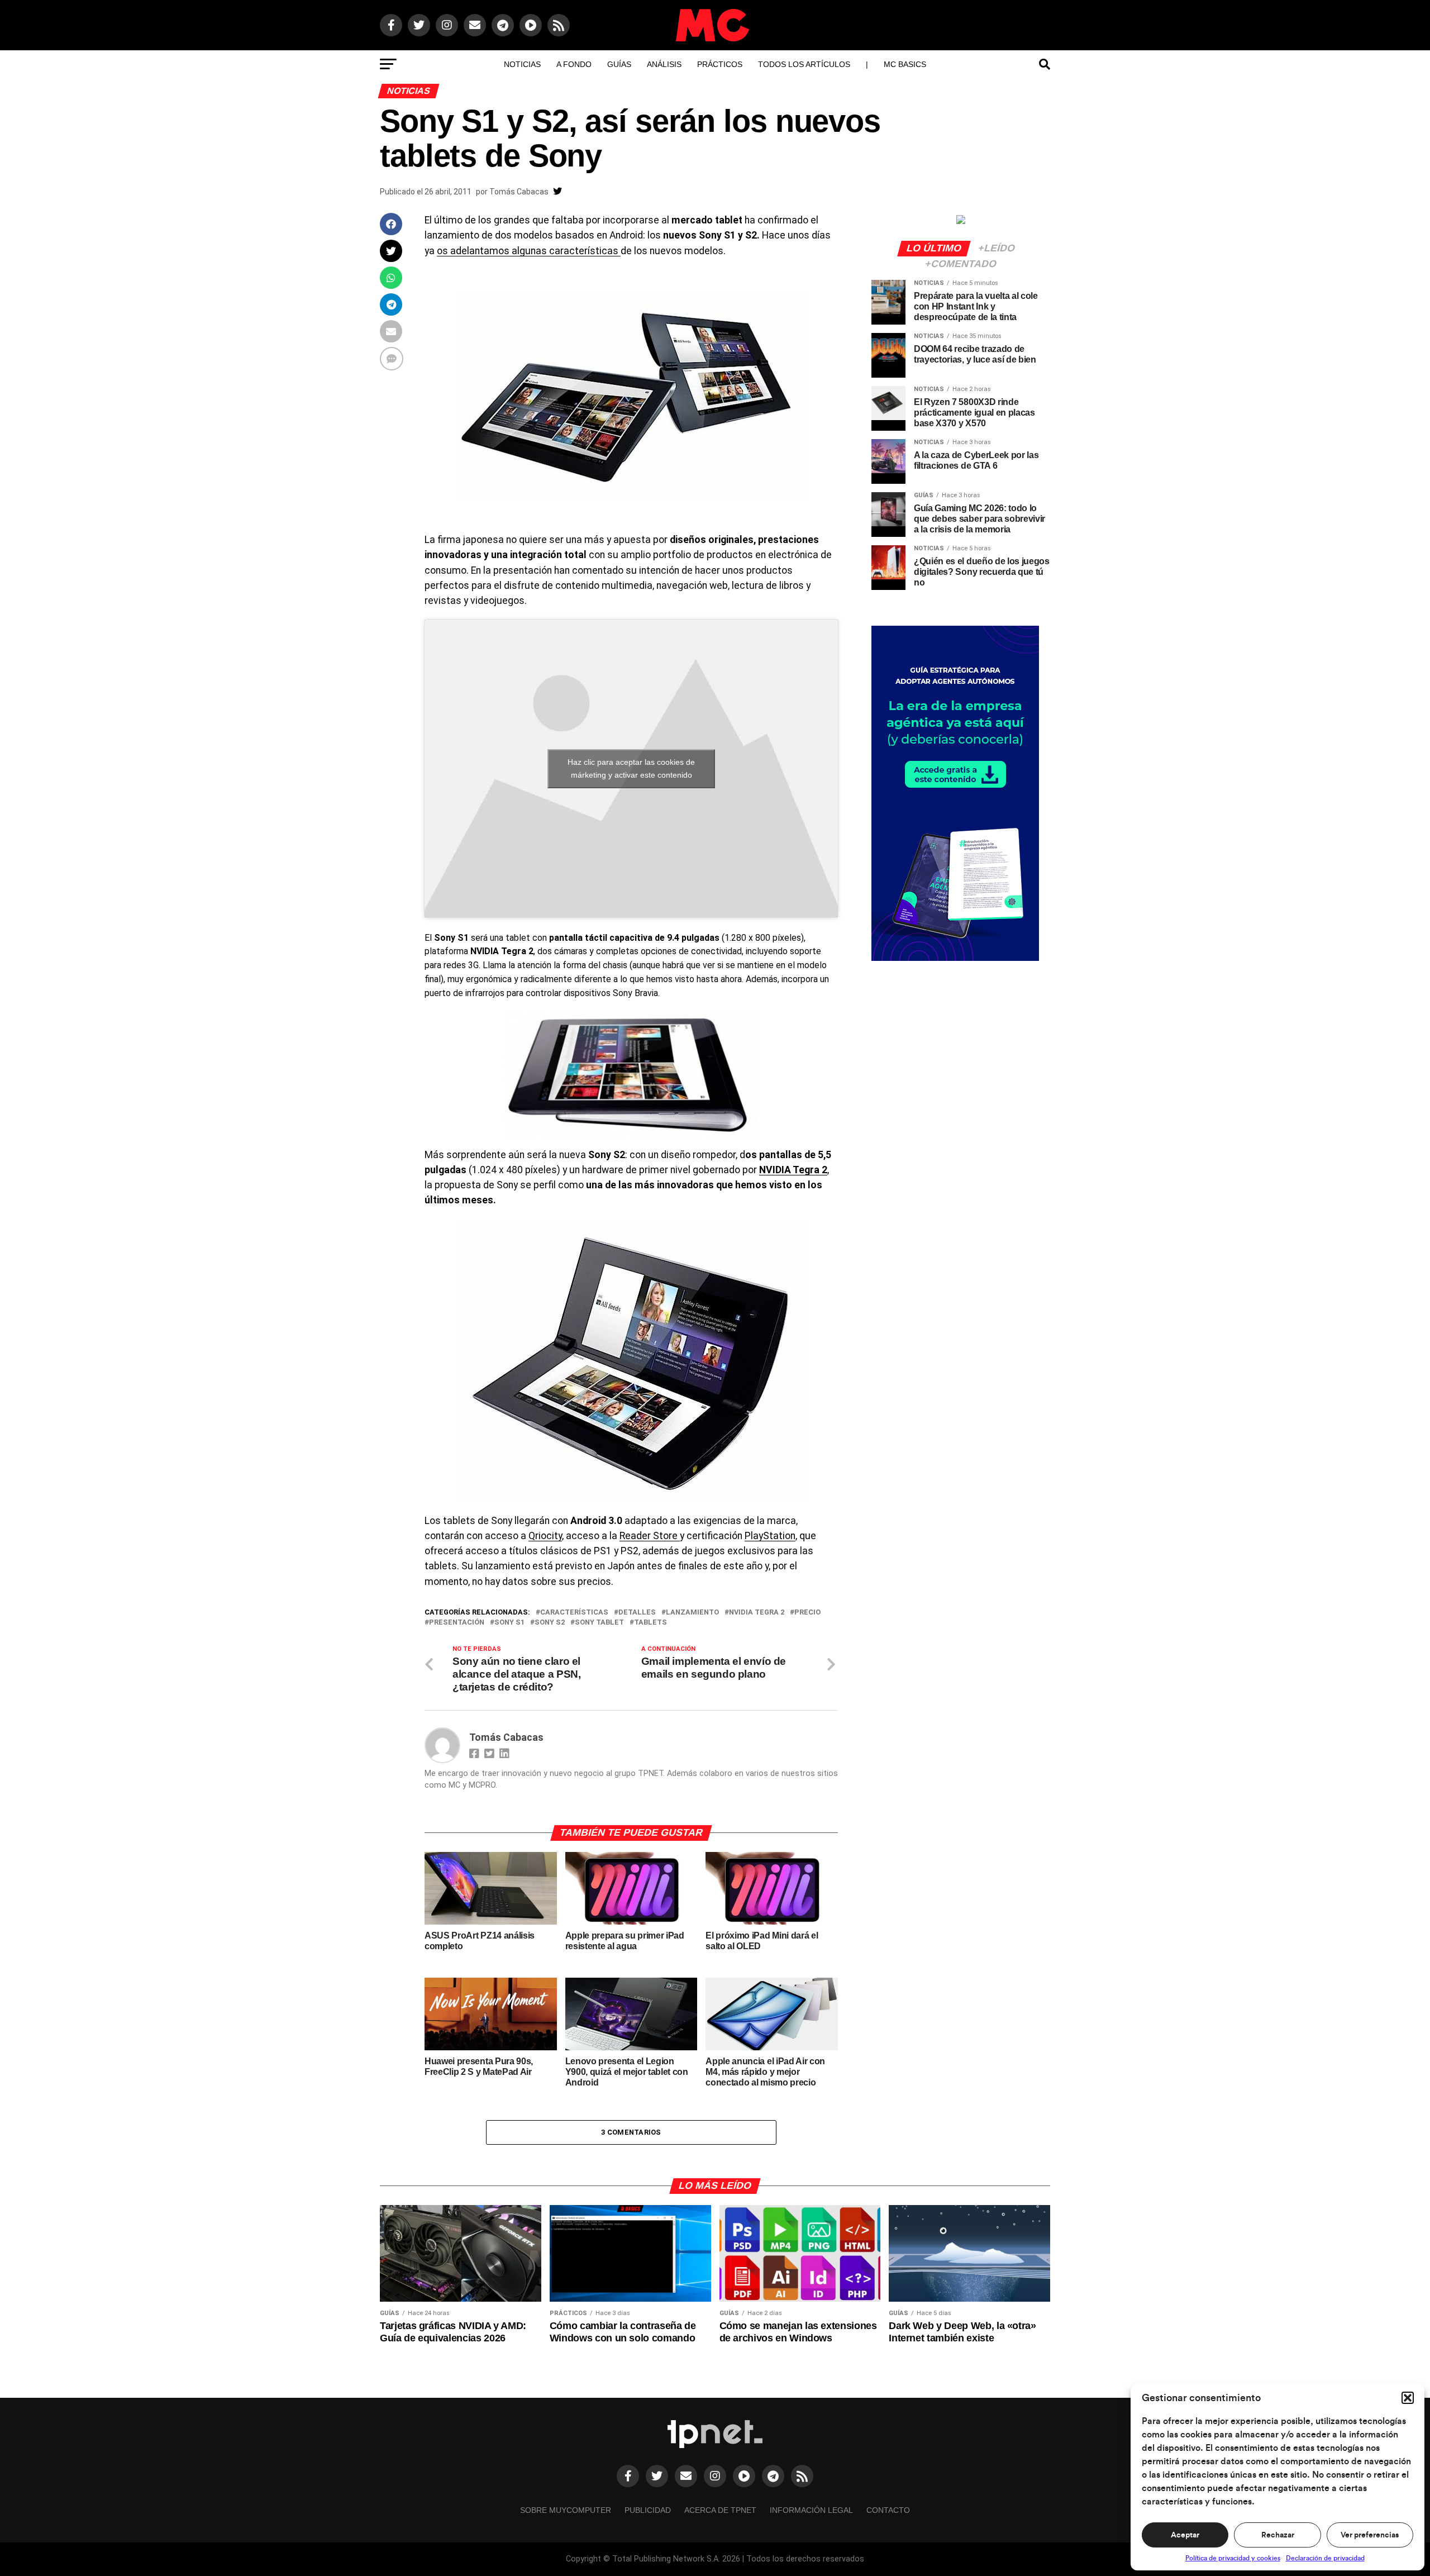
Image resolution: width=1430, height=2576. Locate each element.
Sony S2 (550, 1623)
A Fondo (574, 64)
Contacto (888, 2510)
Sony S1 (509, 1623)
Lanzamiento (692, 1613)
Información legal (811, 2510)
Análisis (664, 64)
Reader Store (650, 1536)
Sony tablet (599, 1623)
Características (574, 1613)
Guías (619, 64)
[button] (1408, 2398)
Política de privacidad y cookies (1233, 2558)
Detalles (637, 1613)
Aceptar (1185, 2535)
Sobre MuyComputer (566, 2510)
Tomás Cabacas (519, 192)
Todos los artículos (804, 64)
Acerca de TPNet (720, 2510)
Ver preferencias (1370, 2535)
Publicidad (648, 2510)
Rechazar (1278, 2535)
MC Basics (905, 64)
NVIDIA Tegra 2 (793, 1170)
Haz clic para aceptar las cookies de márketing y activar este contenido (631, 768)
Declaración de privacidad (1325, 2558)
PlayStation (770, 1536)
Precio (807, 1613)
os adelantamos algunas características (529, 251)
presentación (457, 1623)
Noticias (522, 64)
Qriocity (545, 1536)
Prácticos (720, 64)
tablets (650, 1623)
